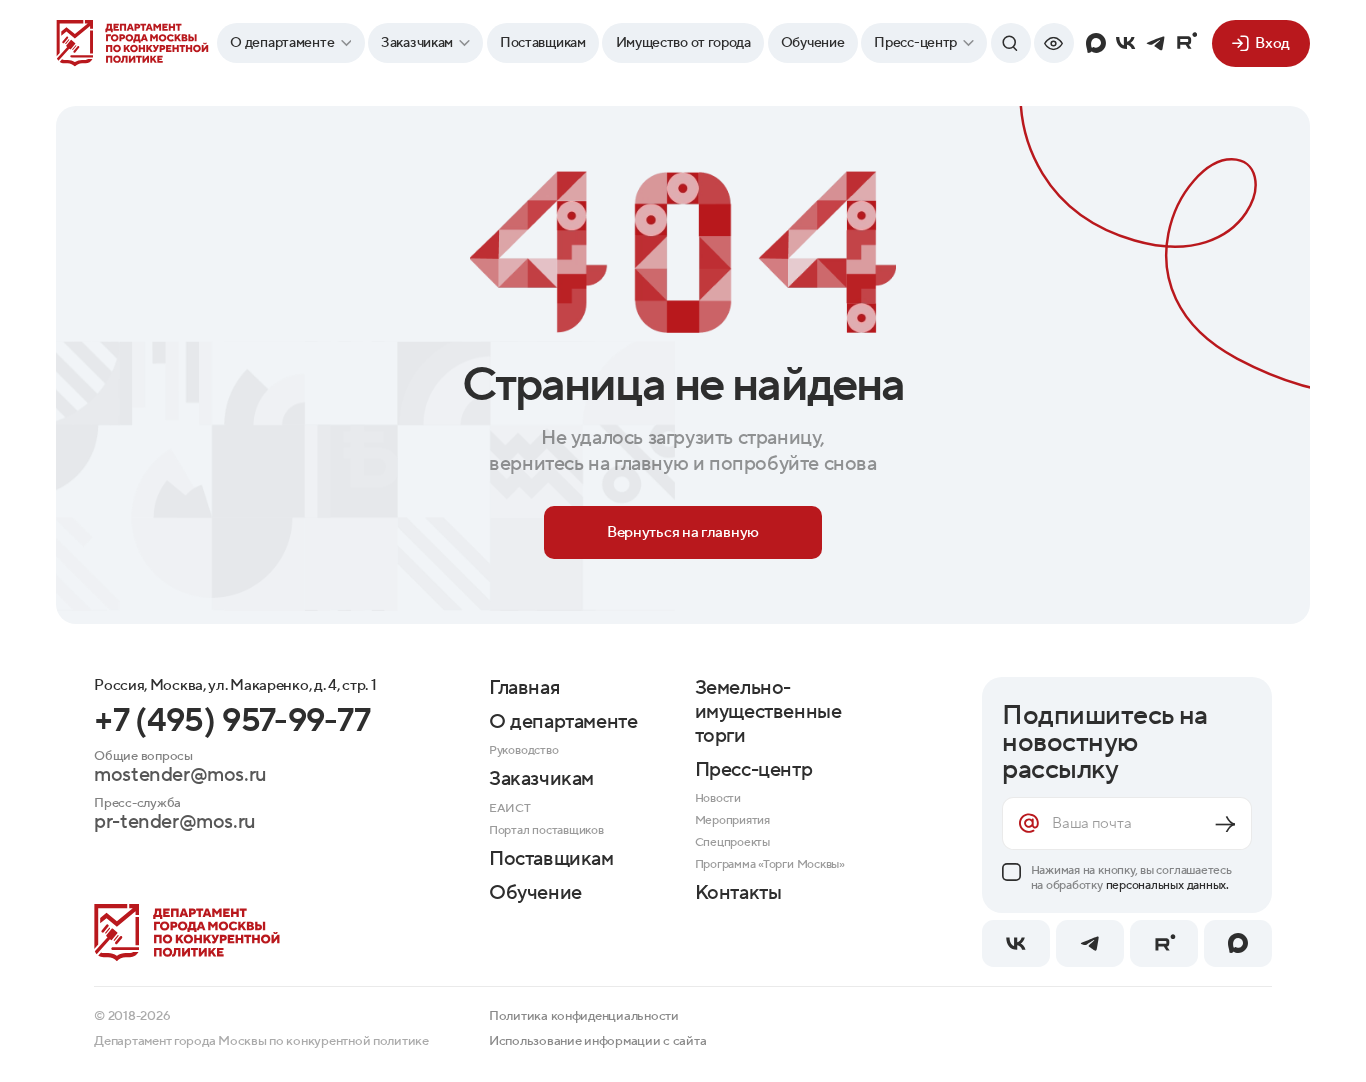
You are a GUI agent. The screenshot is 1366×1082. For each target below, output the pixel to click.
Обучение (813, 43)
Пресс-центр (915, 43)
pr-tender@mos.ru (175, 823)
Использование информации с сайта (597, 1040)
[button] (1054, 43)
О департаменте (283, 43)
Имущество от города (683, 43)
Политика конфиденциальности (584, 1015)
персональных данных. (1167, 885)
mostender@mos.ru (180, 776)
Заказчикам (417, 43)
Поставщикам (543, 43)
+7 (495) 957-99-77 (232, 721)
